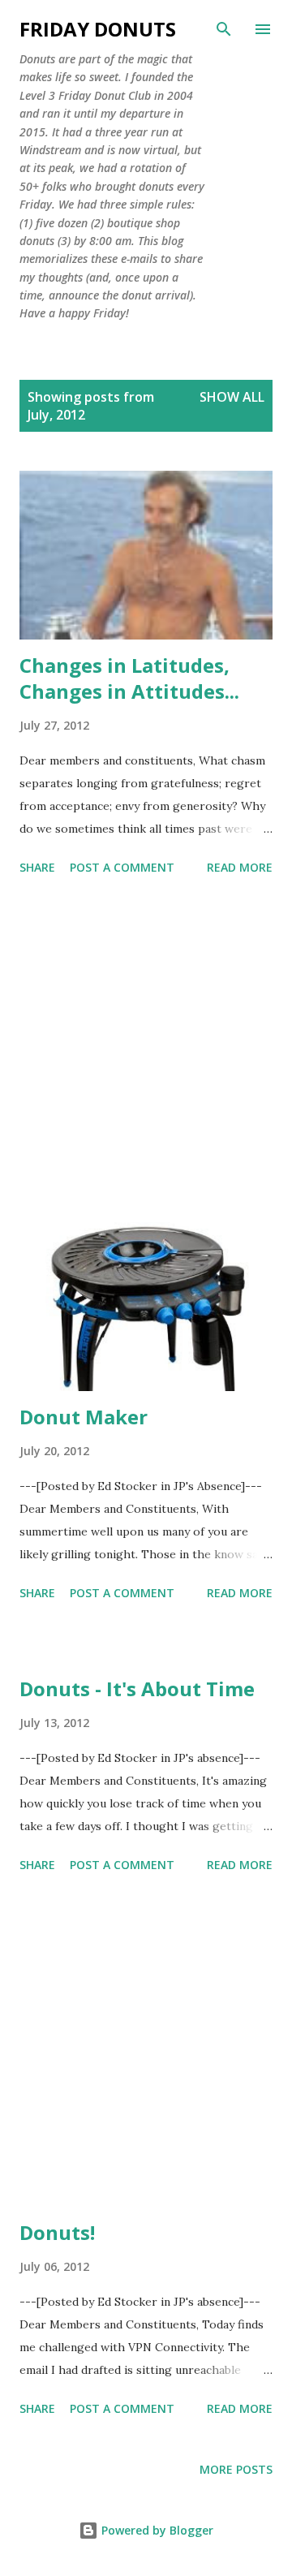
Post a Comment (122, 867)
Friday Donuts (98, 29)
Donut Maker (84, 1417)
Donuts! (57, 2232)
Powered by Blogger (156, 2530)
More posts (236, 2469)
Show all (232, 397)
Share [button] (37, 867)
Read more (240, 867)
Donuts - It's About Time (137, 1689)
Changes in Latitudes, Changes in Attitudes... (129, 678)
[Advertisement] (146, 1052)
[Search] (224, 29)
